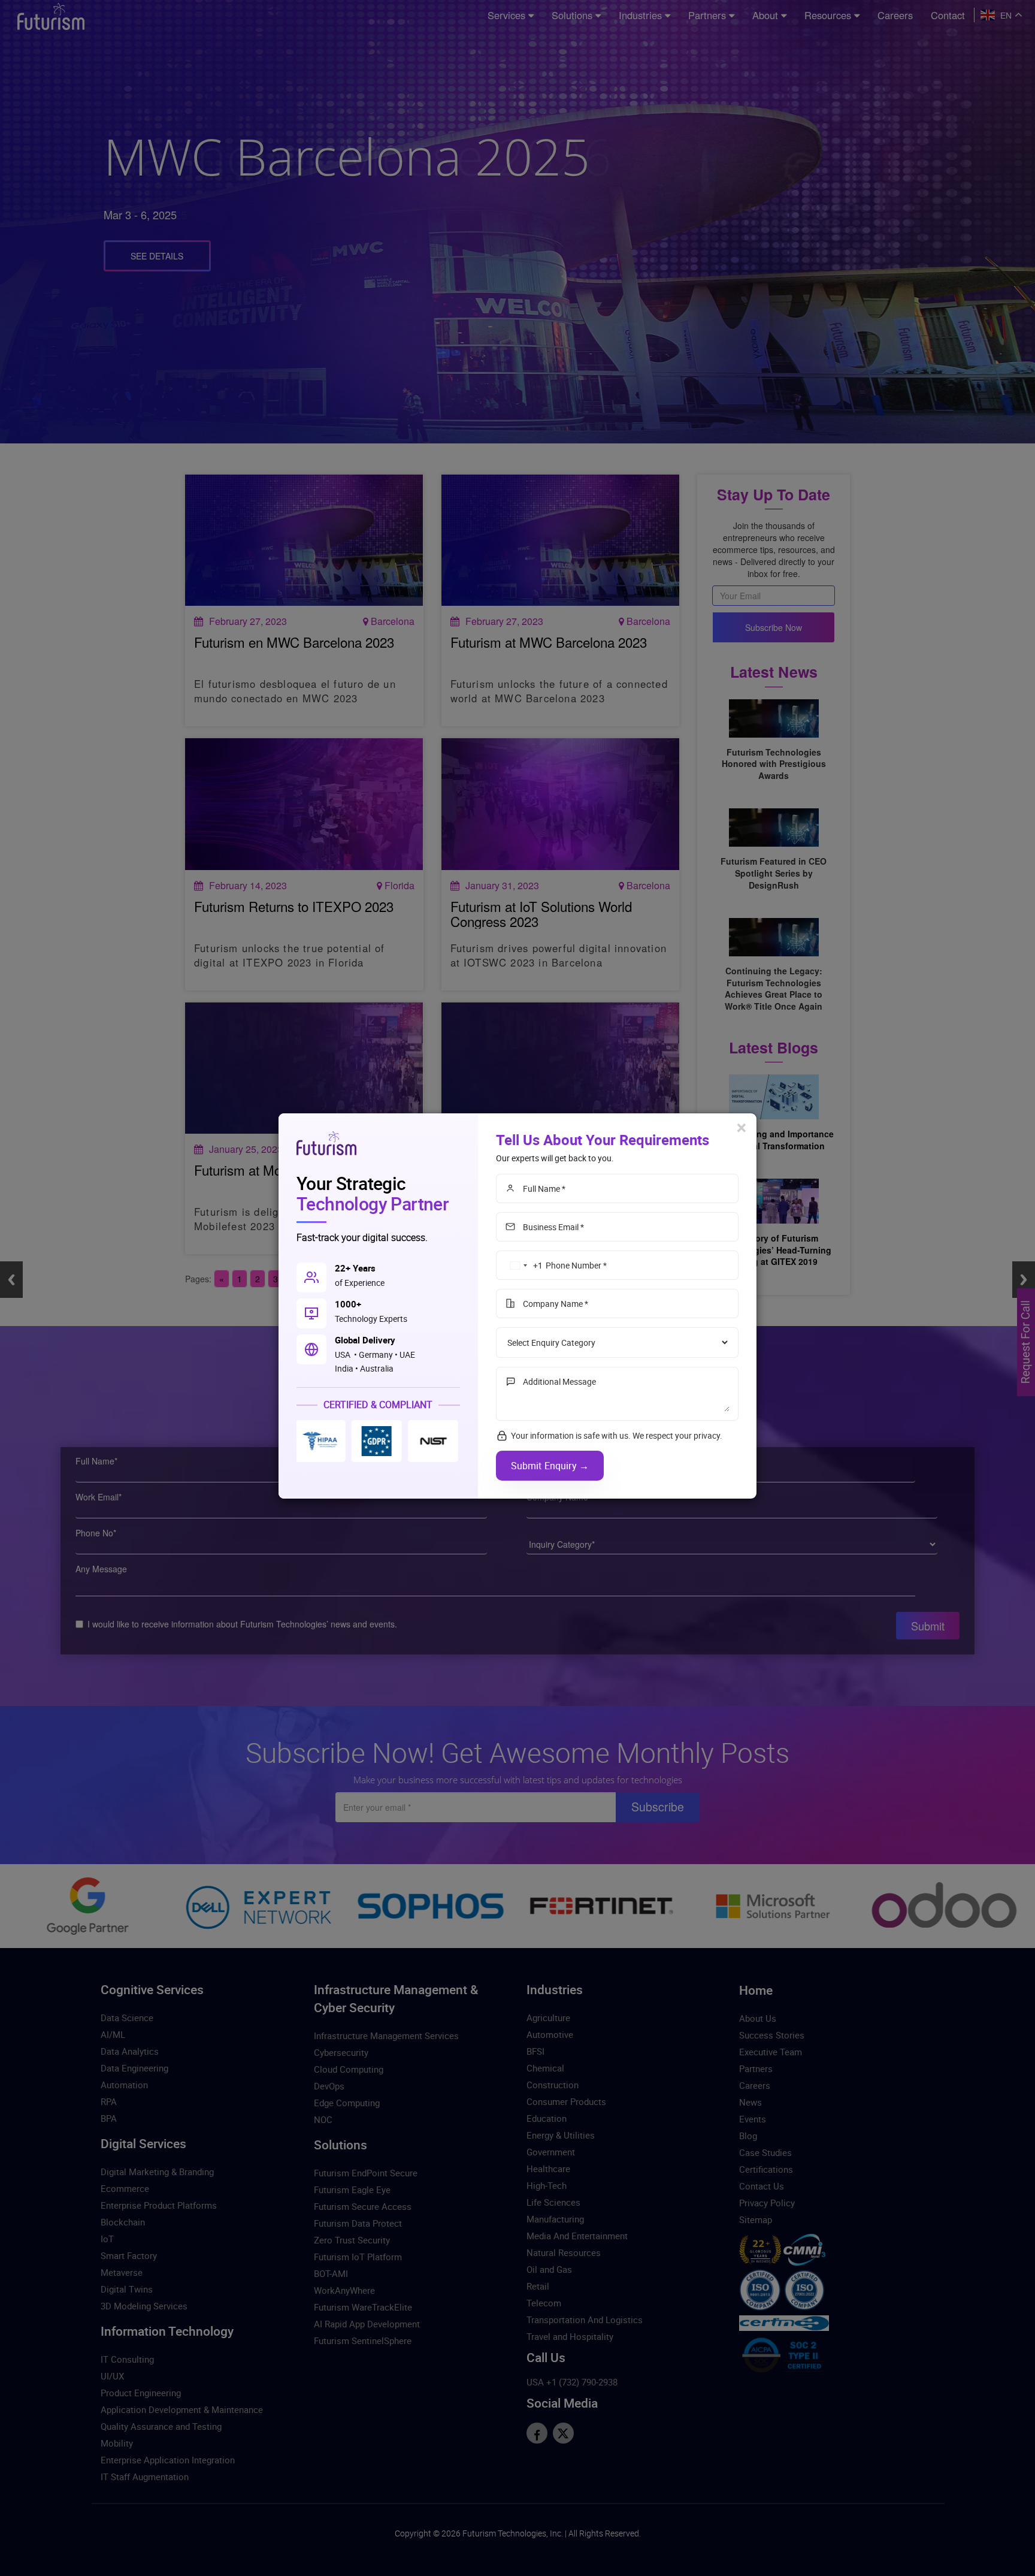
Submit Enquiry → (550, 1466)
